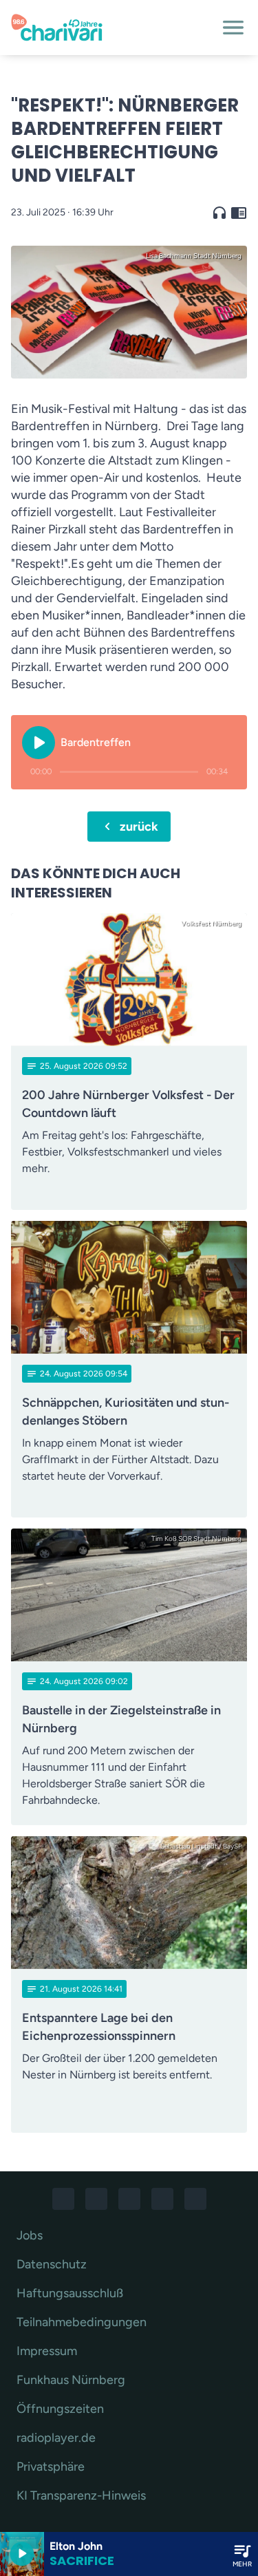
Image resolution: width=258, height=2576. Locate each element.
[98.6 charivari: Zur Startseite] (112, 28)
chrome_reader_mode (239, 213)
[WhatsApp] (129, 2199)
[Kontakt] (195, 2199)
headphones (219, 213)
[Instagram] (96, 2199)
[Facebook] (63, 2199)
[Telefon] (162, 2199)
